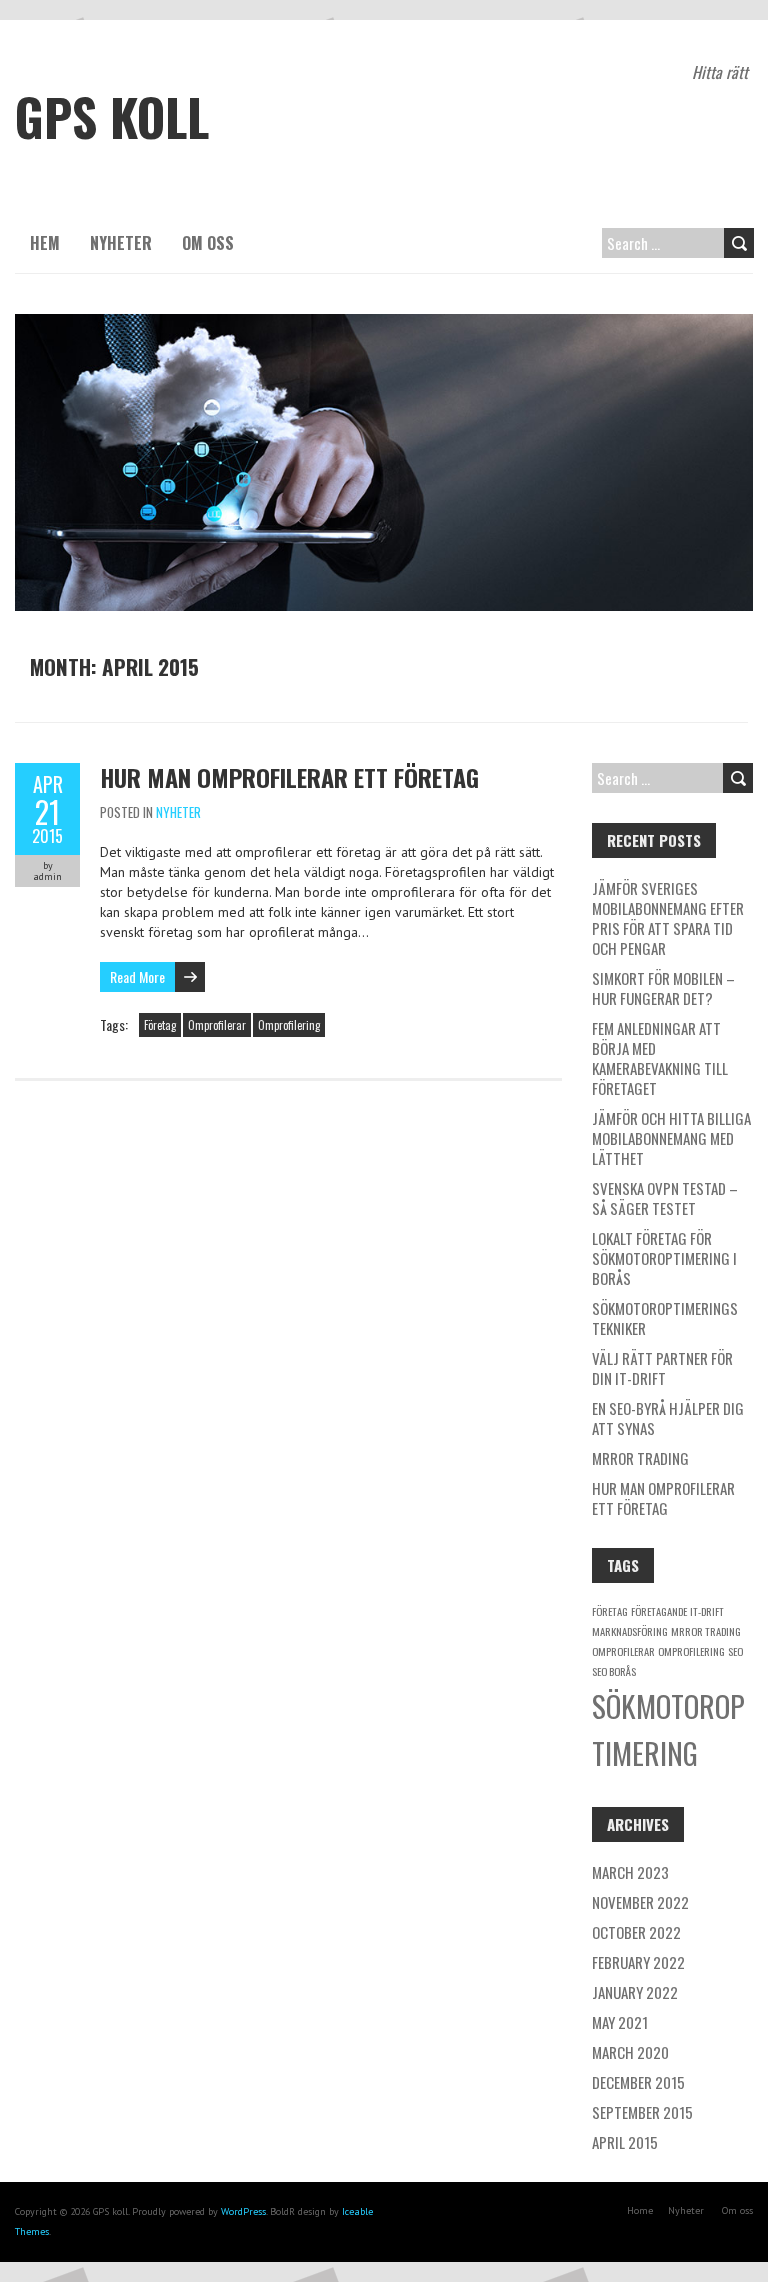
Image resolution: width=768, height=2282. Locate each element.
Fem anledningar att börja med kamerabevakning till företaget (660, 1058)
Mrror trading (640, 1458)
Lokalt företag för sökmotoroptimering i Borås (664, 1258)
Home (640, 2210)
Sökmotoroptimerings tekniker (665, 1318)
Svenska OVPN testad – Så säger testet (665, 1198)
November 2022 (640, 1902)
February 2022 (638, 1962)
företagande (659, 1611)
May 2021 (620, 2022)
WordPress (243, 2211)
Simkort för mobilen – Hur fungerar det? (663, 988)
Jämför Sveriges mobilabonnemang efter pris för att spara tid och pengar (668, 918)
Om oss (208, 243)
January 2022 (635, 1992)
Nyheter (121, 243)
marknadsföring (630, 1631)
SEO (735, 1651)
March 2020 (630, 2052)
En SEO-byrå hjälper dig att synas (668, 1418)
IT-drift (707, 1611)
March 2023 (630, 1872)
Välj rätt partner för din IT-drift (662, 1368)
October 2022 (636, 1932)
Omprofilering (289, 1025)
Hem (45, 243)
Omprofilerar (217, 1025)
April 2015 (625, 2142)
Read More (137, 976)
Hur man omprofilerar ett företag (289, 777)
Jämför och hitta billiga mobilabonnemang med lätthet (671, 1138)
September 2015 (642, 2112)
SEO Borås (614, 1671)
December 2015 (638, 2082)
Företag (160, 1025)
